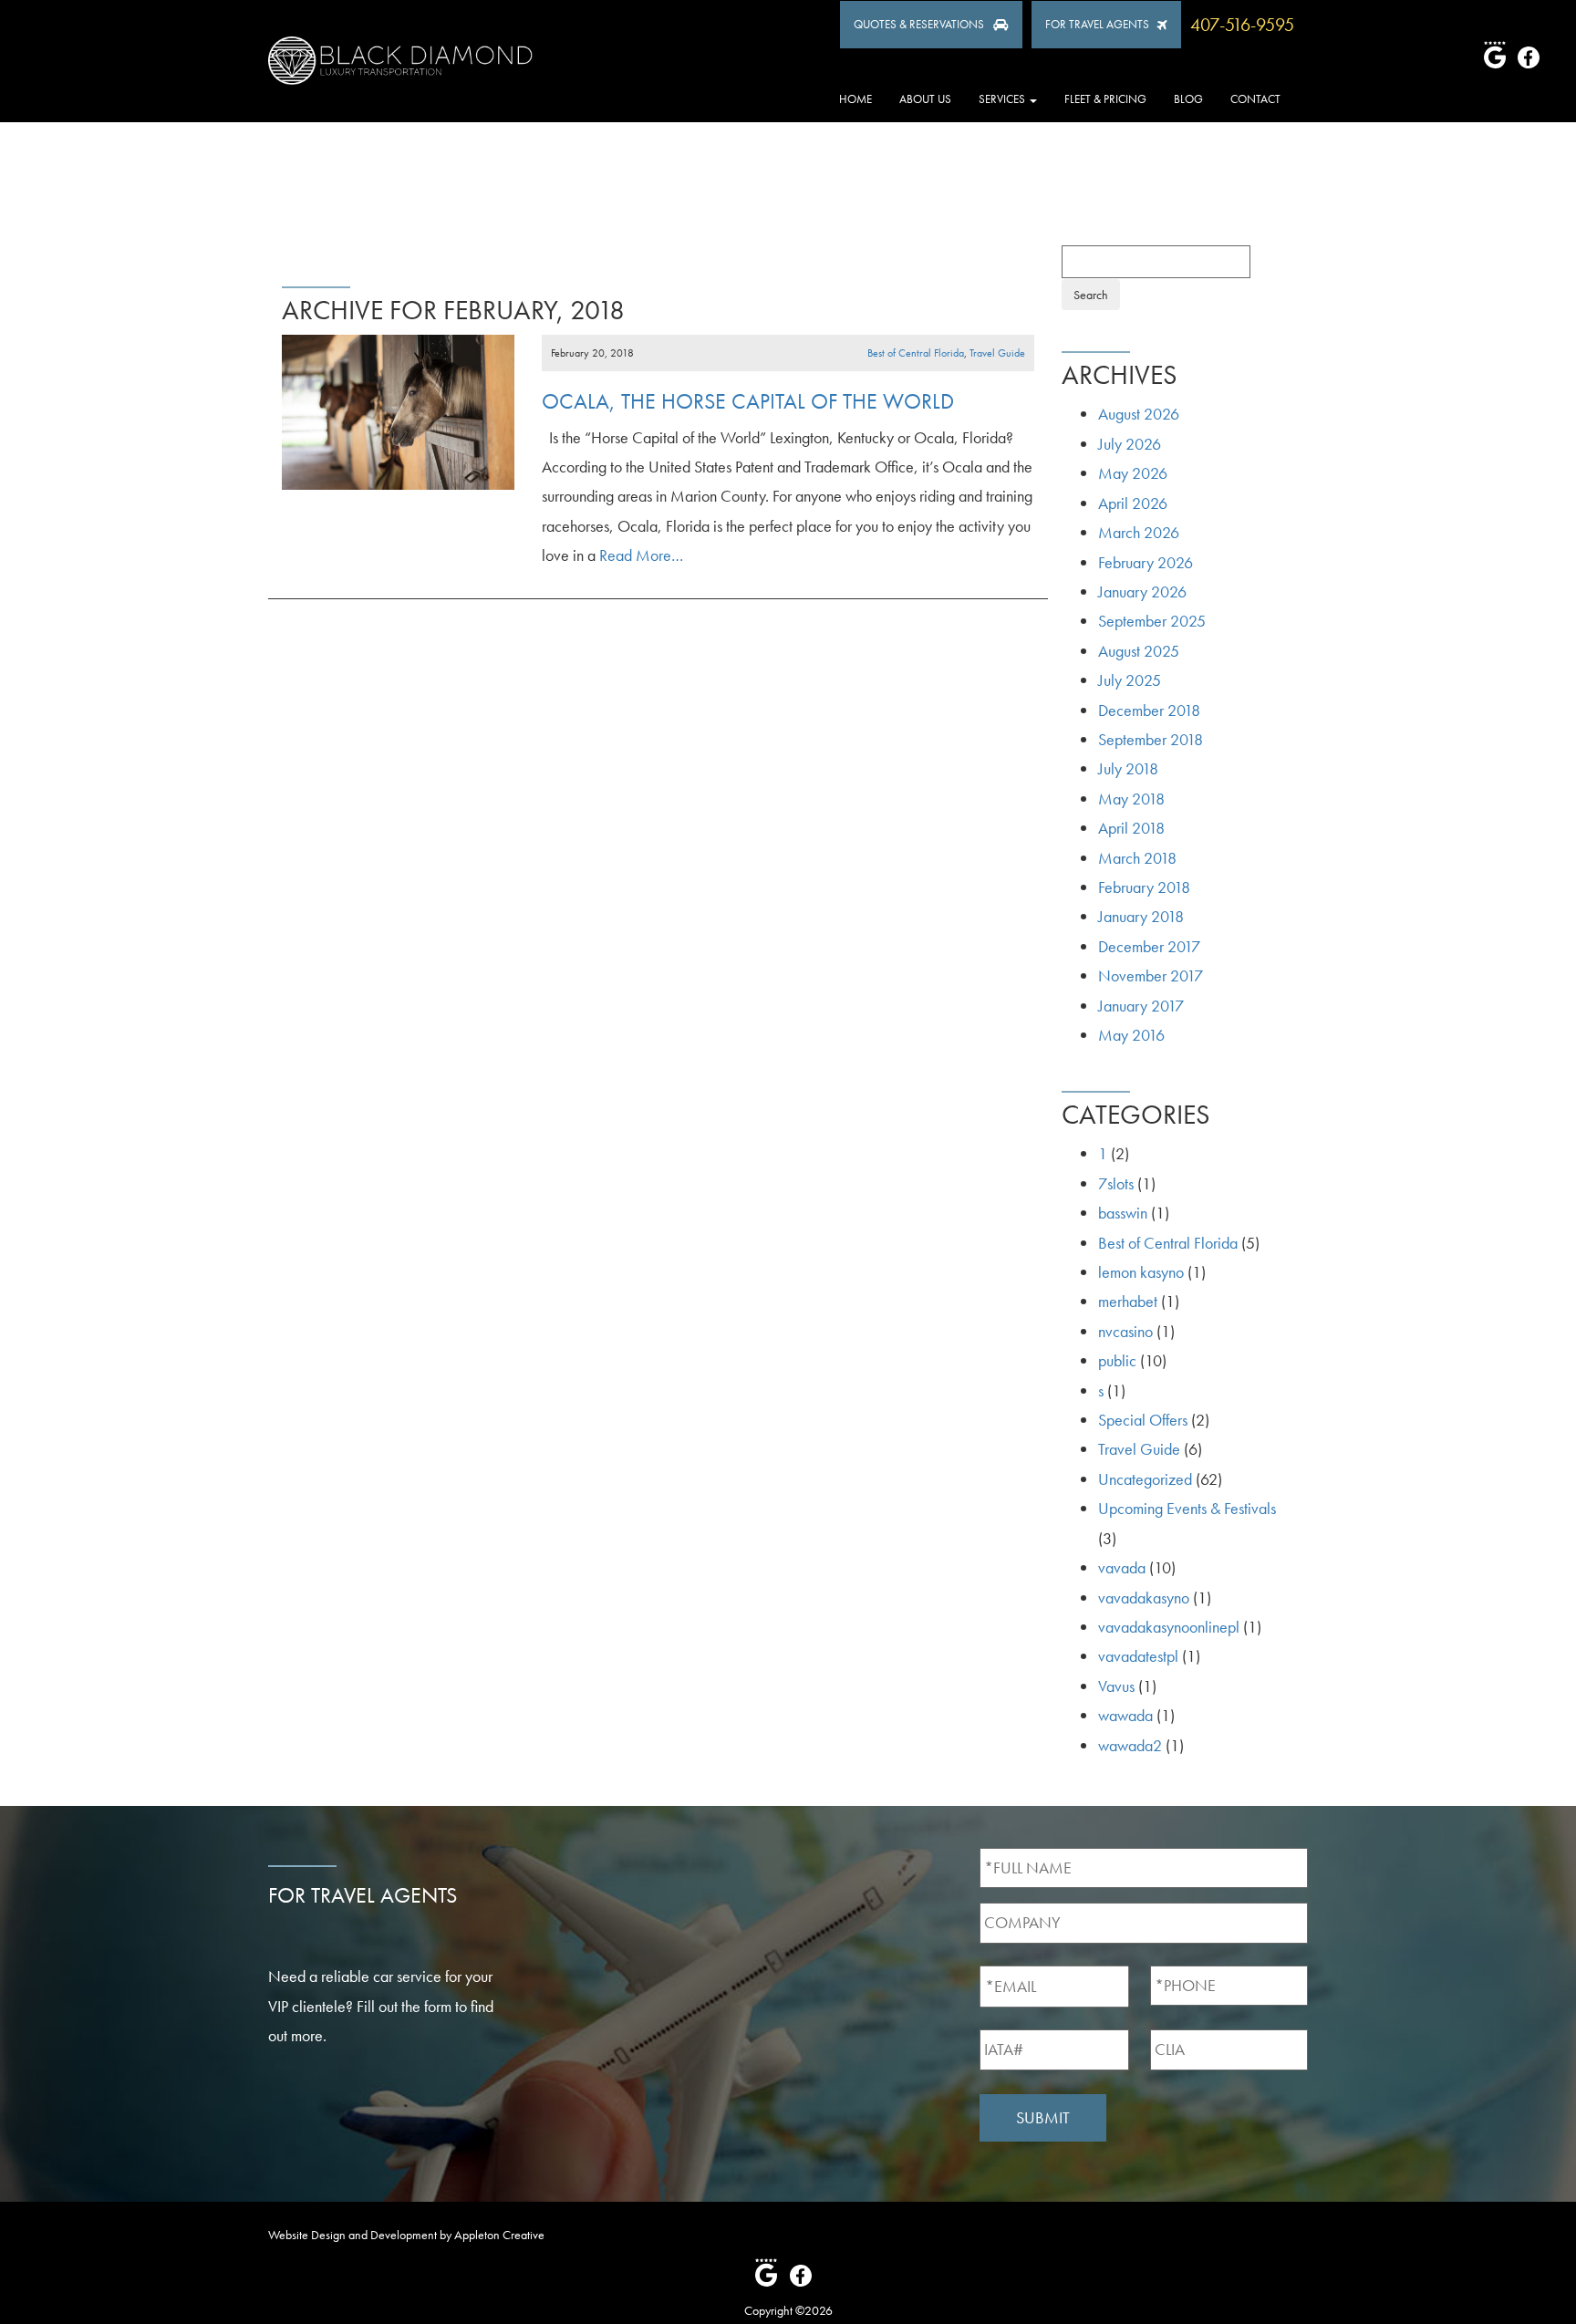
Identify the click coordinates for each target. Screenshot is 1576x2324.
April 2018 (1131, 828)
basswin (1123, 1213)
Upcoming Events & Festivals (1187, 1508)
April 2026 (1133, 503)
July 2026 (1130, 444)
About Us (925, 99)
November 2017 (1151, 975)
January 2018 (1141, 916)
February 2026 (1146, 562)
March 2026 (1139, 532)
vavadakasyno (1144, 1598)
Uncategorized (1145, 1479)
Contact (1255, 99)
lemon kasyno (1141, 1272)
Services (1003, 99)
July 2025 (1130, 680)
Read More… (639, 555)
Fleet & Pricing (1105, 99)
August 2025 (1139, 651)
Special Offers (1143, 1420)
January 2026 (1142, 591)
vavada (1122, 1567)
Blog (1188, 99)
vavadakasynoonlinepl (1169, 1627)
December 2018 (1149, 710)
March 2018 (1137, 858)
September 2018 (1151, 739)
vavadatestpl (1138, 1656)
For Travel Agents (1097, 24)
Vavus (1116, 1686)
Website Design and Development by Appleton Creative (406, 2235)
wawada (1125, 1715)
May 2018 (1131, 799)
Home (855, 99)
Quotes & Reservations (919, 24)
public (1117, 1360)
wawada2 (1130, 1745)
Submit (1043, 2117)
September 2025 (1152, 621)
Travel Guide (997, 353)
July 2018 (1128, 768)
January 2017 (1141, 1006)
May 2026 (1133, 473)
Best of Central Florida (916, 353)
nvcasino (1125, 1331)
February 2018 (1144, 887)
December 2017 (1149, 946)
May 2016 (1131, 1035)
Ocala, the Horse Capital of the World (748, 401)
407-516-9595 (1242, 25)
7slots (1116, 1183)
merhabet (1128, 1301)
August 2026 (1139, 414)
